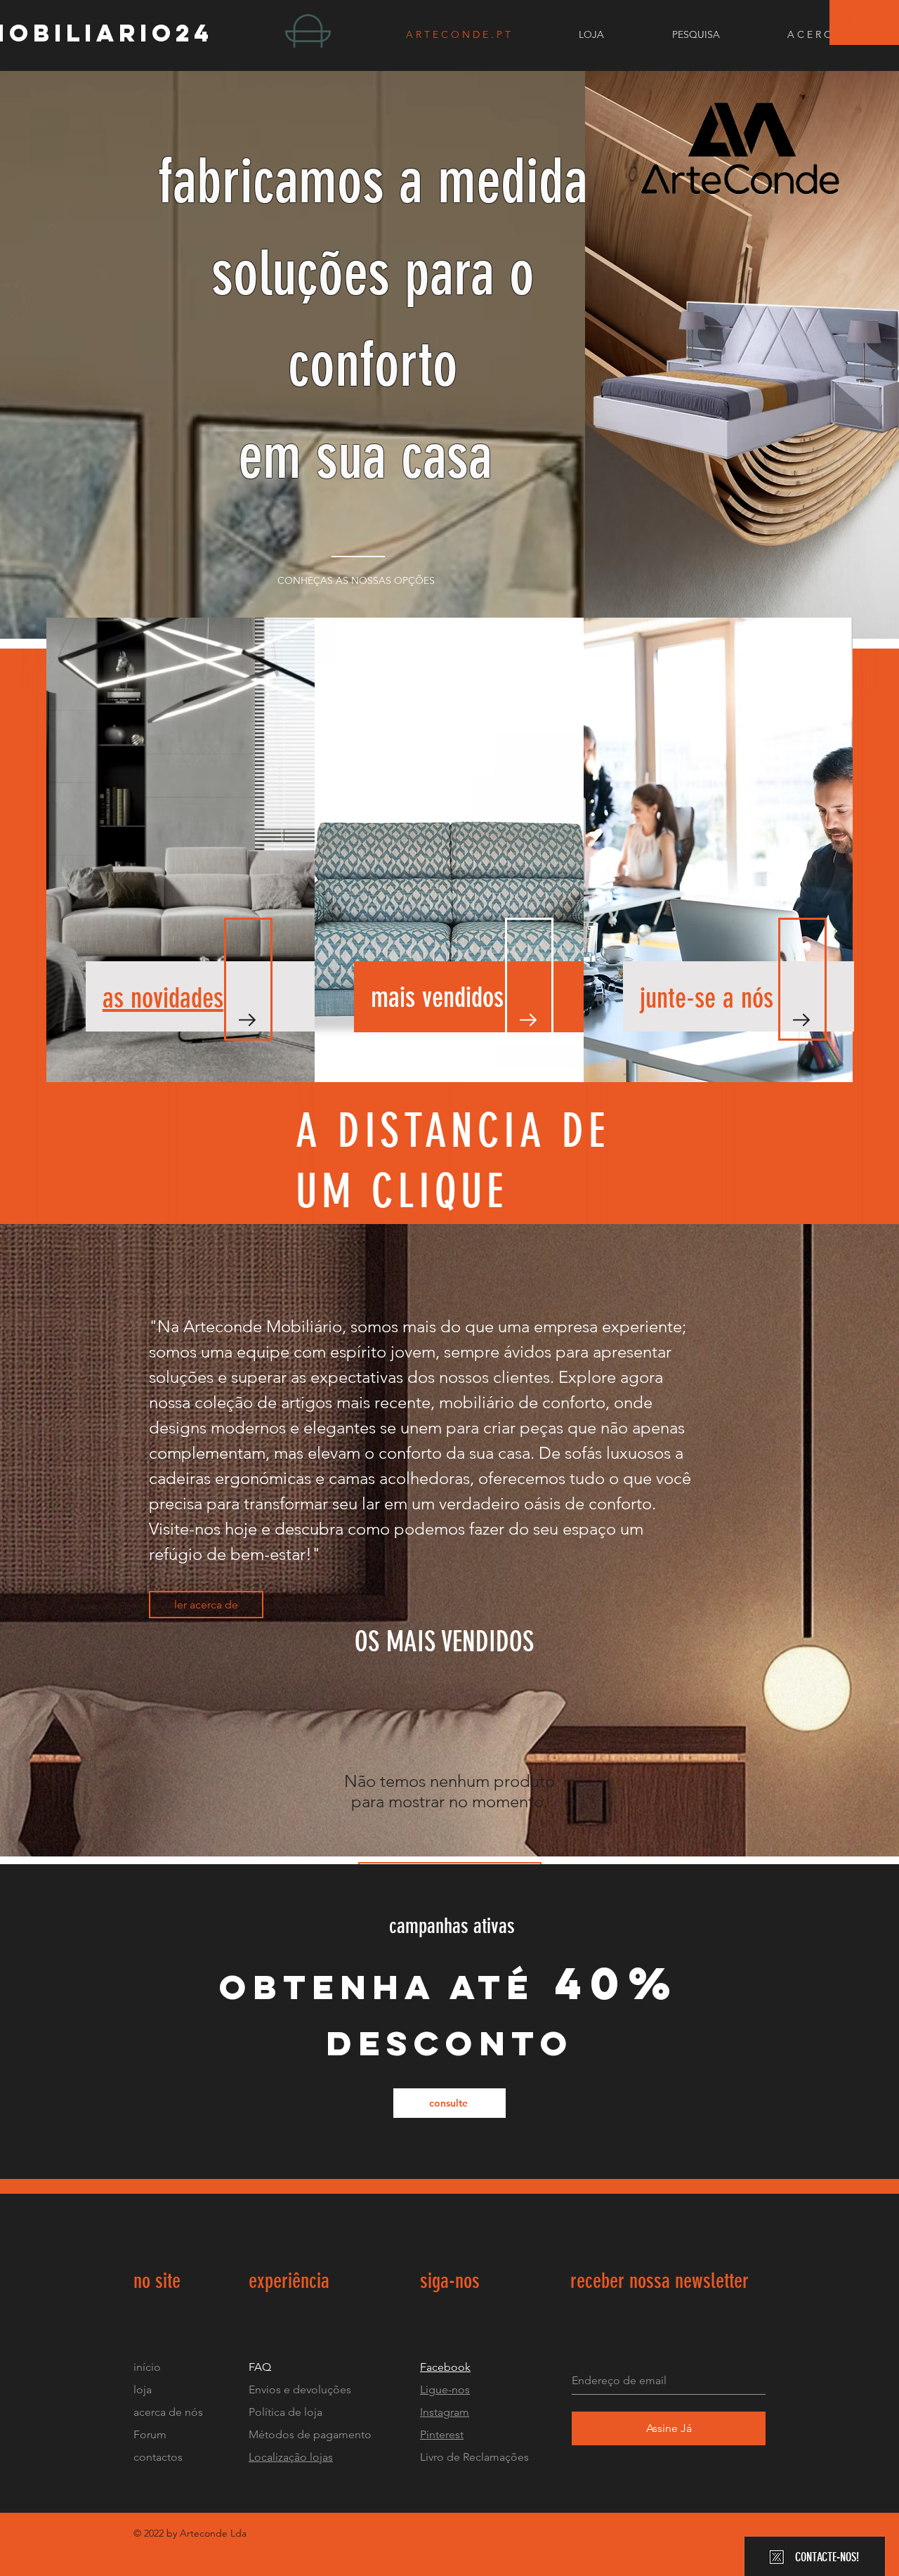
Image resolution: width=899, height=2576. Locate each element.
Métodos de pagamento (310, 2434)
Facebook (445, 2367)
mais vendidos (437, 997)
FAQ (260, 2367)
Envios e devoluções (300, 2389)
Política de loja (287, 2412)
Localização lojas (291, 2457)
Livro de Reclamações (474, 2457)
